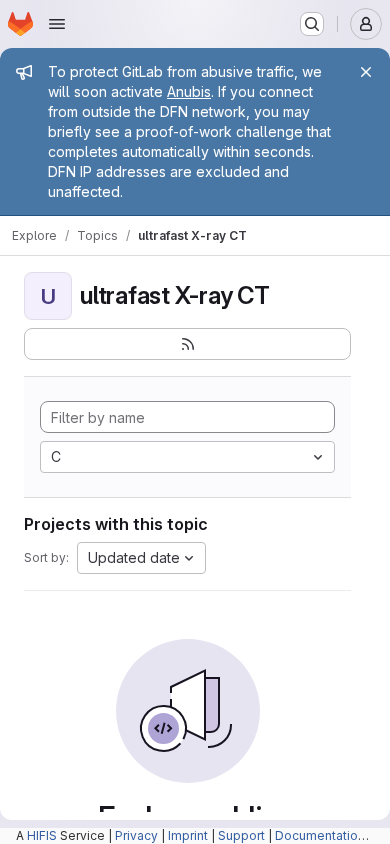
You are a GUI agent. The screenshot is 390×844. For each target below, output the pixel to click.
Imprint (188, 835)
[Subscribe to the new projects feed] (187, 344)
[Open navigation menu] (57, 24)
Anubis (189, 91)
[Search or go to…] (312, 24)
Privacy (136, 835)
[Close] (366, 72)
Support (241, 835)
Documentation (320, 835)
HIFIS (42, 835)
